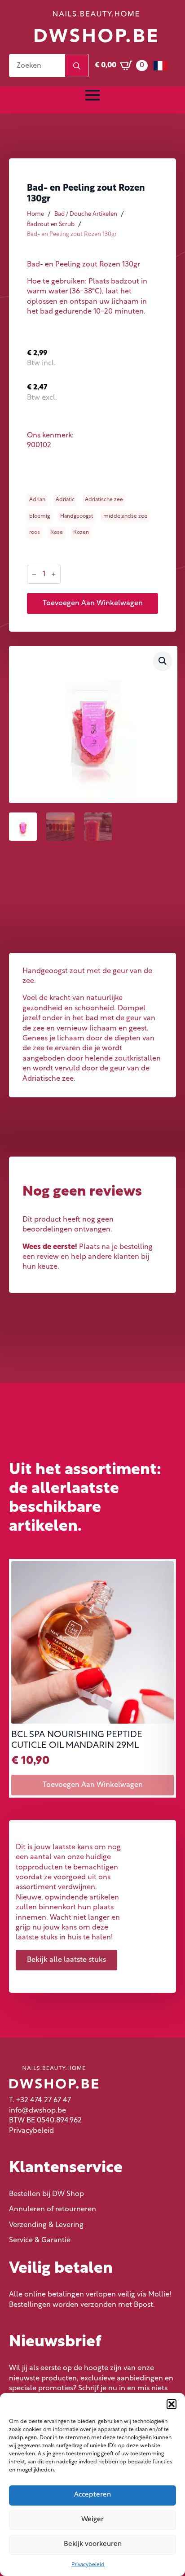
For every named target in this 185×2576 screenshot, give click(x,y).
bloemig (40, 516)
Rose (57, 533)
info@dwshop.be (37, 2111)
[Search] (77, 66)
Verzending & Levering (46, 2225)
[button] (172, 2404)
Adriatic (65, 500)
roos (35, 533)
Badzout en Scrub (51, 225)
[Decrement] (34, 574)
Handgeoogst (77, 516)
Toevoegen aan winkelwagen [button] (93, 1785)
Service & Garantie (40, 2240)
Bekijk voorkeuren (93, 2544)
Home (35, 214)
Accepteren (92, 2495)
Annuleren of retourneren (53, 2209)
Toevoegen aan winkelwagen (93, 603)
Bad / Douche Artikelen (86, 214)
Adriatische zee (104, 500)
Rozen (81, 533)
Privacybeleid (88, 2565)
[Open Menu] (92, 95)
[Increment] (53, 574)
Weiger (92, 2520)
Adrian (37, 500)
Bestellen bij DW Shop (46, 2194)
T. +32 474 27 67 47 (40, 2100)
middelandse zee (125, 516)
